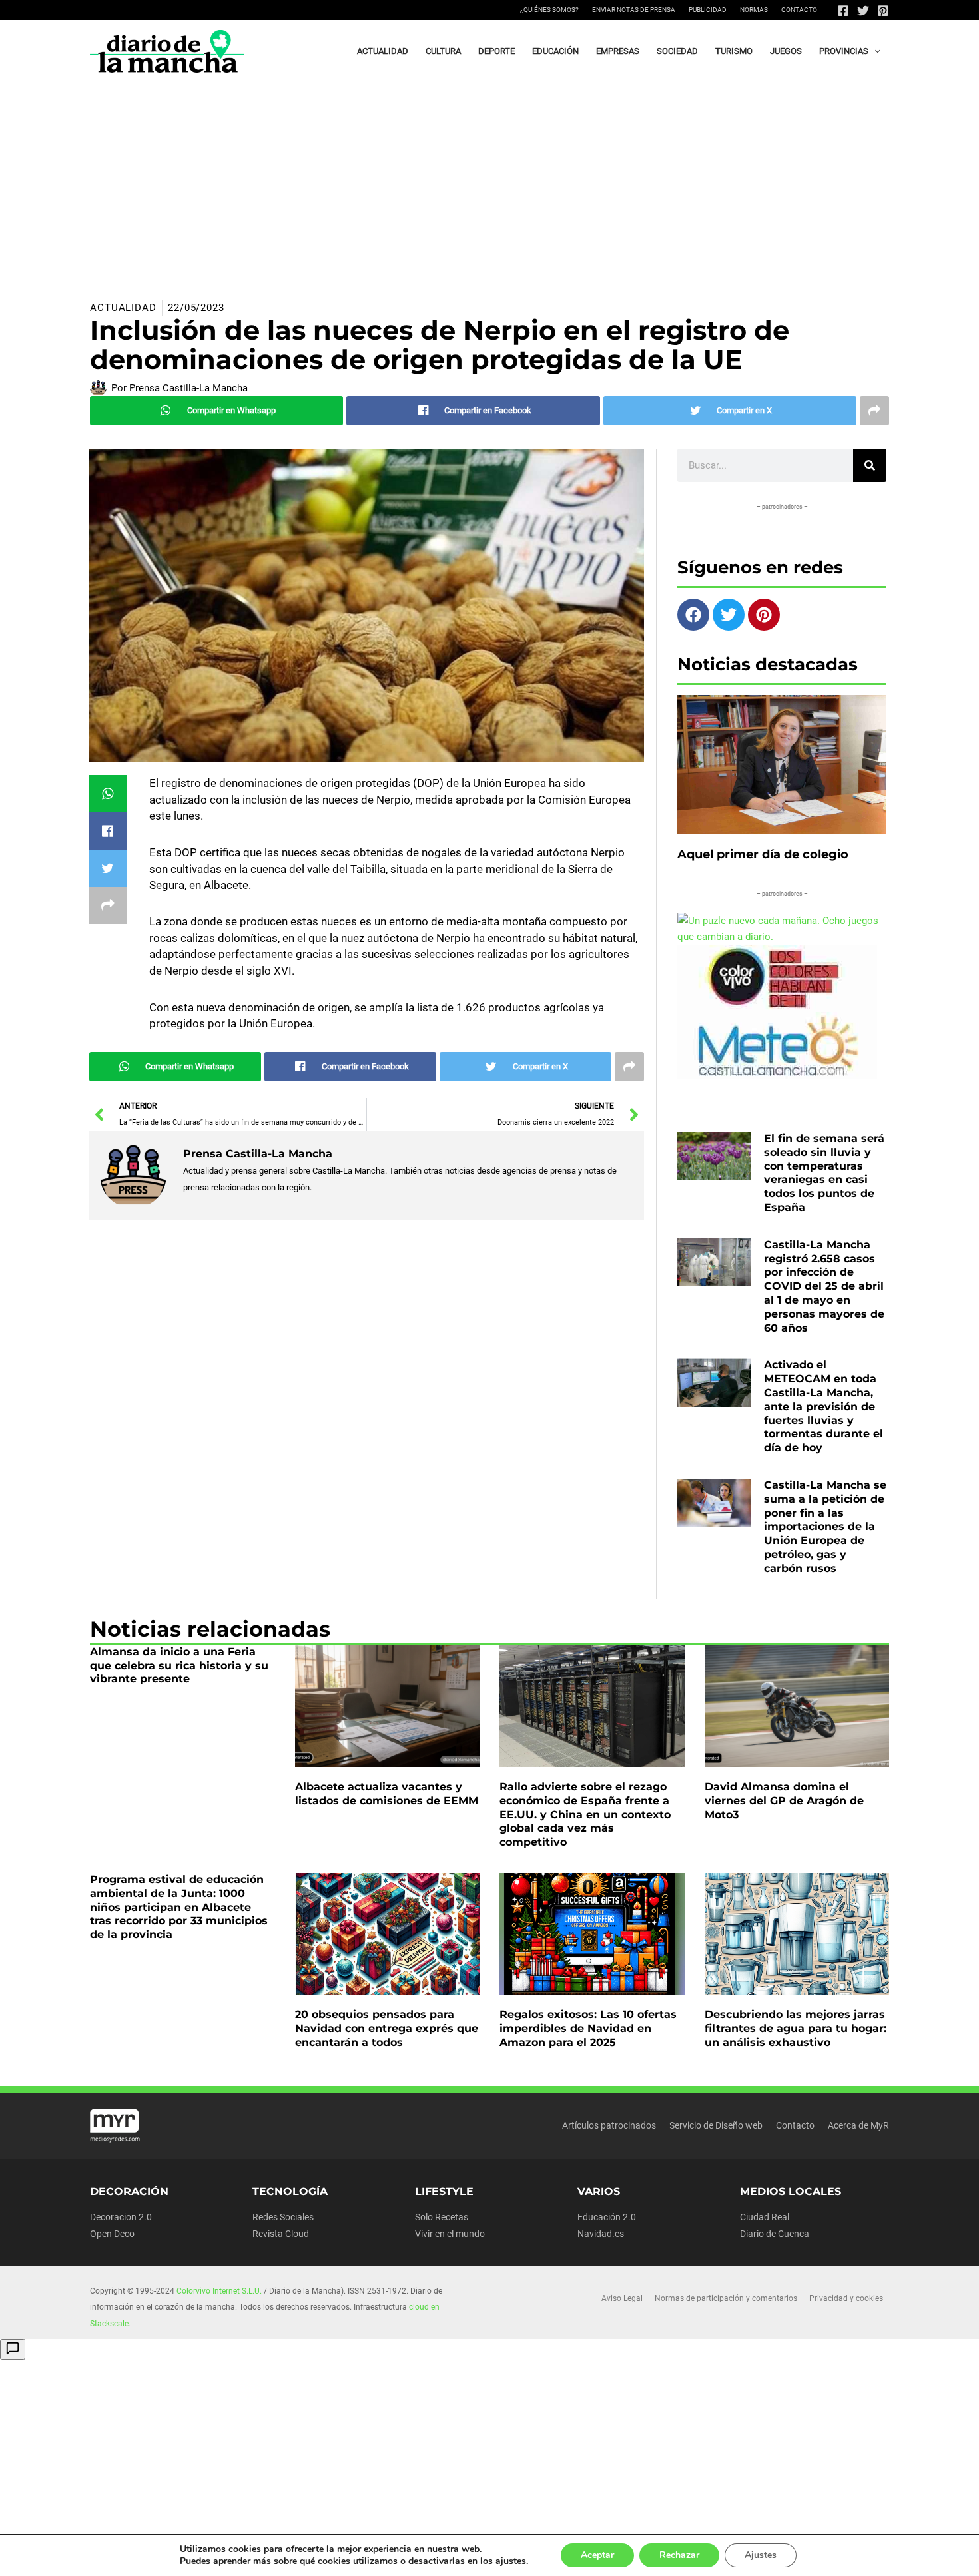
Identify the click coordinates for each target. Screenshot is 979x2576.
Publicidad (708, 10)
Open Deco (112, 2234)
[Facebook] (843, 11)
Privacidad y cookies (846, 2298)
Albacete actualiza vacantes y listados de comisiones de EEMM (387, 1794)
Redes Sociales (283, 2217)
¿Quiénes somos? (549, 10)
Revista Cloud (281, 2234)
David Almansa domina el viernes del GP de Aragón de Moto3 (784, 1801)
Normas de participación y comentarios (726, 2298)
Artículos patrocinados (609, 2125)
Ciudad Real (765, 2217)
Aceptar (597, 2555)
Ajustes (761, 2555)
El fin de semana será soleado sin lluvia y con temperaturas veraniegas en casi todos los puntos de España (824, 1173)
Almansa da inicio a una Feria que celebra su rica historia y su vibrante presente (179, 1666)
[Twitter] (863, 11)
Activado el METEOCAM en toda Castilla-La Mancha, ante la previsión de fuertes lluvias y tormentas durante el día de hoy (823, 1406)
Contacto (799, 10)
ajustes (511, 2561)
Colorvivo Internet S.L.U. (219, 2291)
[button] (874, 51)
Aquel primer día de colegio (763, 854)
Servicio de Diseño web (716, 2125)
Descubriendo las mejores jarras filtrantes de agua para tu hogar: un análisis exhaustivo (796, 2028)
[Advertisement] (489, 183)
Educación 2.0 (607, 2217)
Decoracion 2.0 (121, 2217)
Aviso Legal (622, 2298)
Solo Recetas (442, 2217)
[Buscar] (870, 465)
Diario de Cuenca (775, 2234)
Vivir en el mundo (450, 2234)
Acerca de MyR (858, 2125)
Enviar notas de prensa (634, 10)
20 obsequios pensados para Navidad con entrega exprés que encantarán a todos (387, 2028)
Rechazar (679, 2555)
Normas (754, 10)
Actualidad (123, 308)
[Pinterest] (883, 11)
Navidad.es (601, 2234)
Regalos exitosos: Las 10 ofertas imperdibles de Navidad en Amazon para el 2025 (588, 2028)
